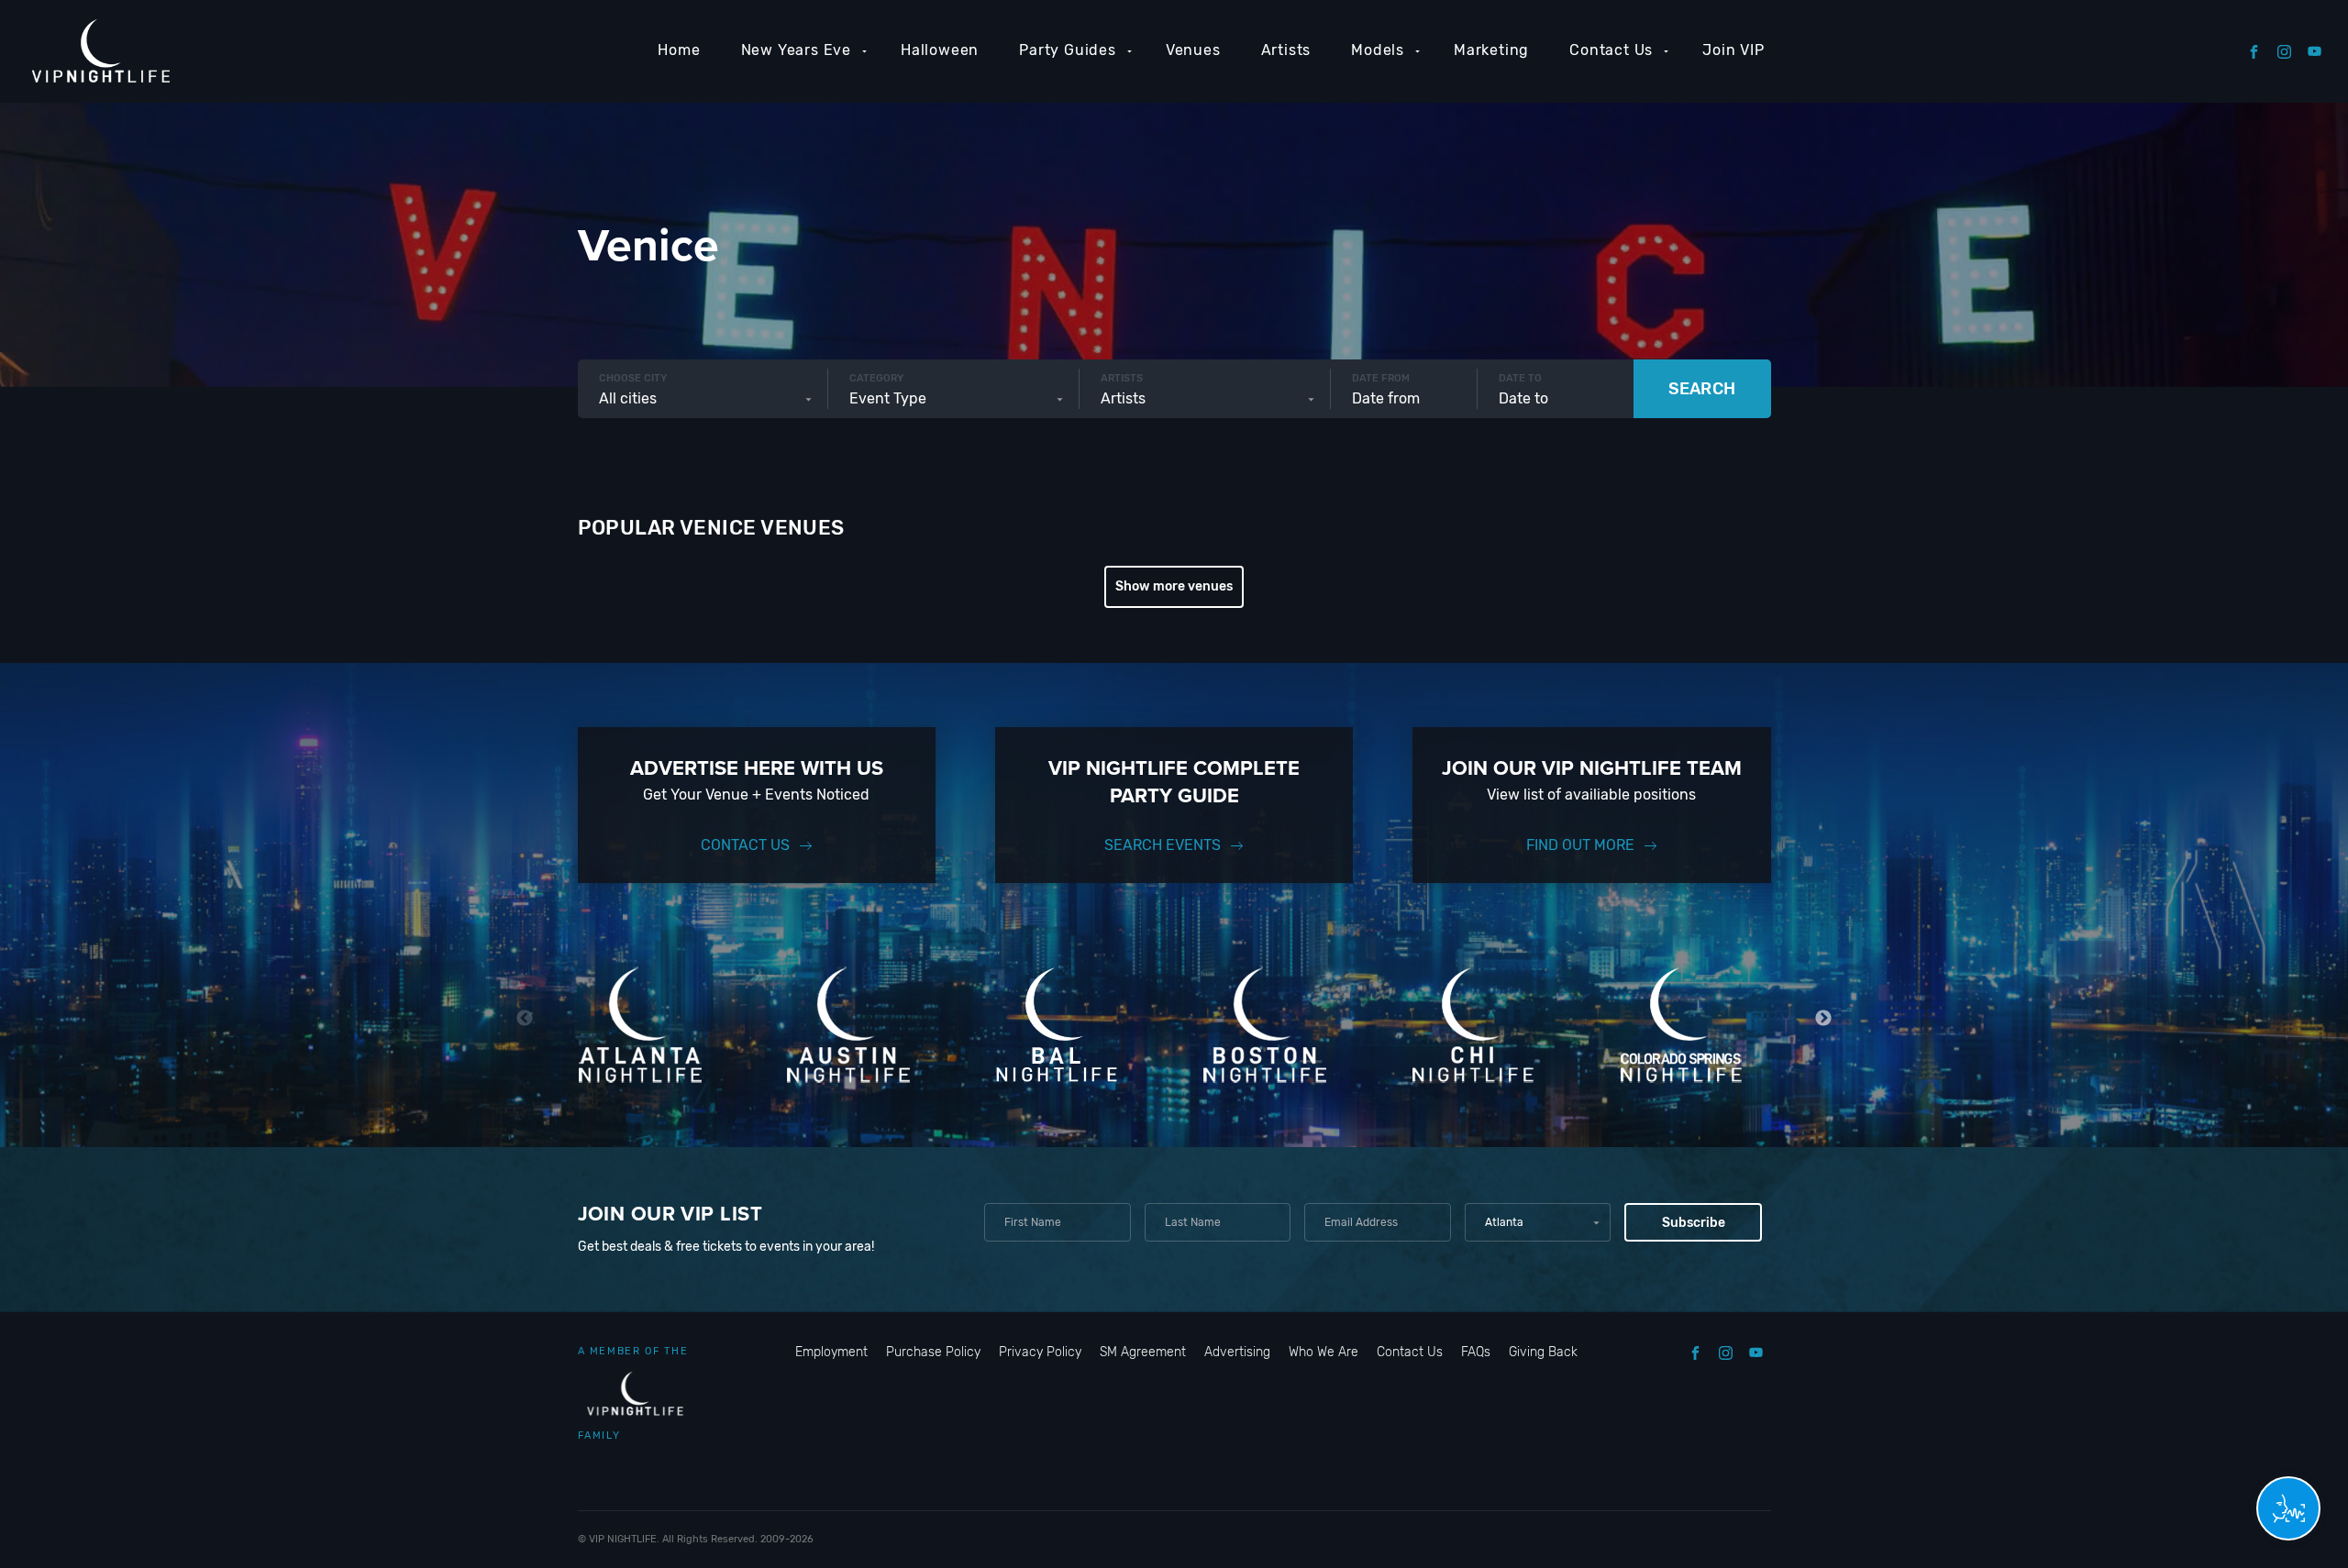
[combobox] (703, 399)
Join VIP (1733, 50)
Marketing (1491, 50)
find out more (1580, 845)
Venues (1193, 50)
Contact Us (1611, 50)
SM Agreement (1143, 1352)
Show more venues (1174, 586)
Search (1702, 389)
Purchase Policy (933, 1352)
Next (1824, 1018)
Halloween (940, 50)
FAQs (1476, 1352)
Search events (1163, 845)
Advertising (1237, 1352)
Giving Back (1543, 1352)
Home (679, 50)
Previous (525, 1018)
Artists (1286, 50)
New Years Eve (796, 50)
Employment (831, 1352)
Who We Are (1324, 1352)
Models (1378, 50)
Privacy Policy (1040, 1352)
